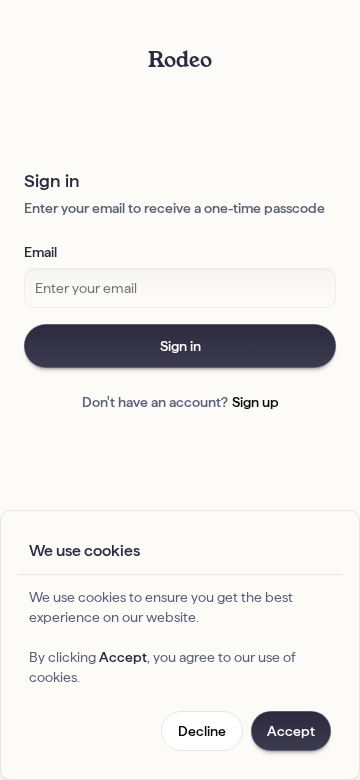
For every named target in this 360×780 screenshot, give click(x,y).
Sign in (180, 346)
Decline (202, 731)
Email (40, 252)
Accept (291, 731)
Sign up (255, 402)
